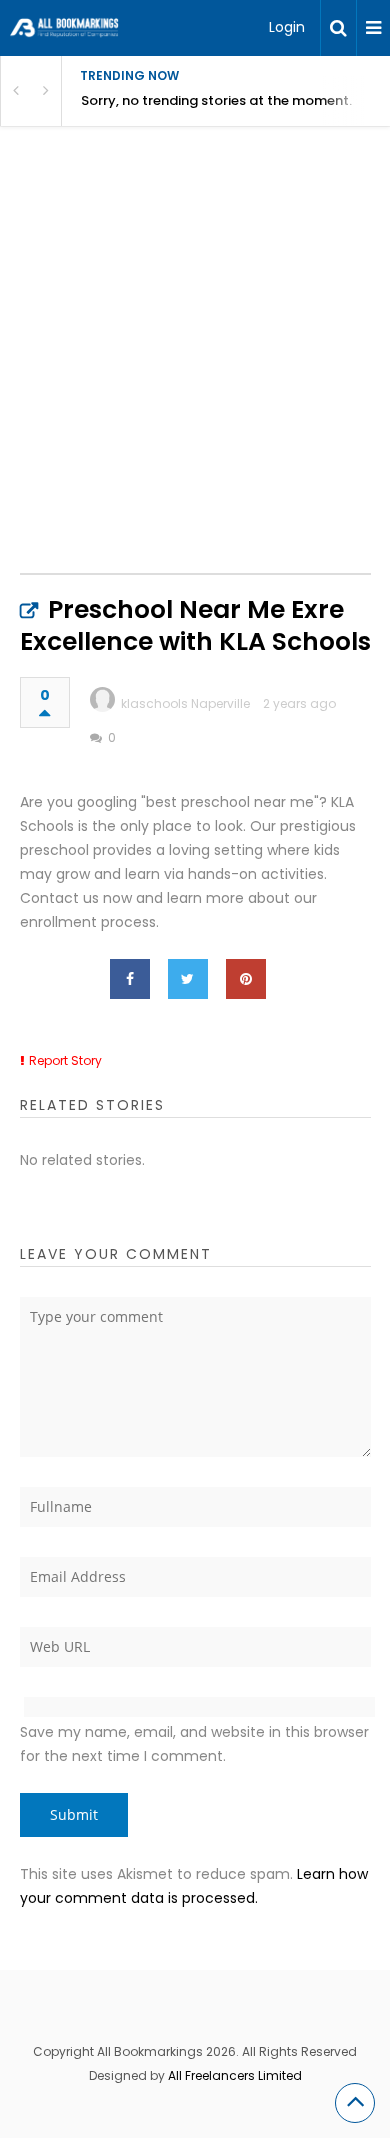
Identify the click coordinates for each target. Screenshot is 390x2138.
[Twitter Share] (188, 979)
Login (287, 27)
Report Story (65, 1060)
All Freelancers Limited (235, 2075)
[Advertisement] (195, 371)
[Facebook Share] (130, 979)
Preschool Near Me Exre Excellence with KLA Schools (195, 625)
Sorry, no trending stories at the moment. (216, 100)
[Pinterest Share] (246, 979)
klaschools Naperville (185, 703)
